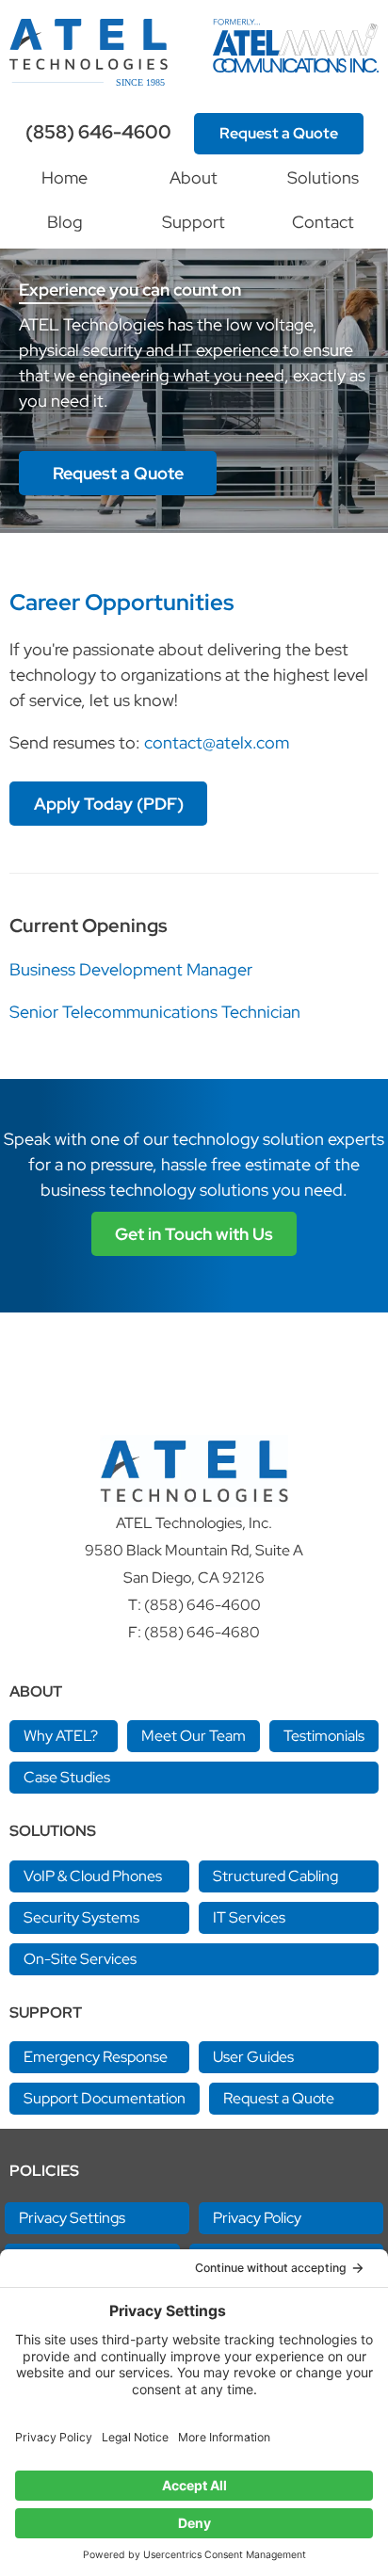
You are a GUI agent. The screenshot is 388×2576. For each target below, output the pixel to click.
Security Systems (81, 1917)
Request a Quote (279, 133)
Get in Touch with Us (194, 1234)
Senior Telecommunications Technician (155, 1012)
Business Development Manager (131, 969)
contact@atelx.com (217, 742)
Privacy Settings (72, 2218)
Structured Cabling (275, 1876)
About (194, 177)
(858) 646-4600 (98, 132)
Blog (65, 222)
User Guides (253, 2057)
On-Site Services (80, 1959)
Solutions (323, 177)
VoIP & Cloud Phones (93, 1876)
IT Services (249, 1917)
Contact (323, 222)
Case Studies (67, 1777)
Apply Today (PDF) (109, 804)
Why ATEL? (61, 1736)
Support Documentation (105, 2098)
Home (65, 177)
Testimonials (324, 1736)
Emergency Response (96, 2057)
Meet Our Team (194, 1736)
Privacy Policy (257, 2218)
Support (194, 222)
